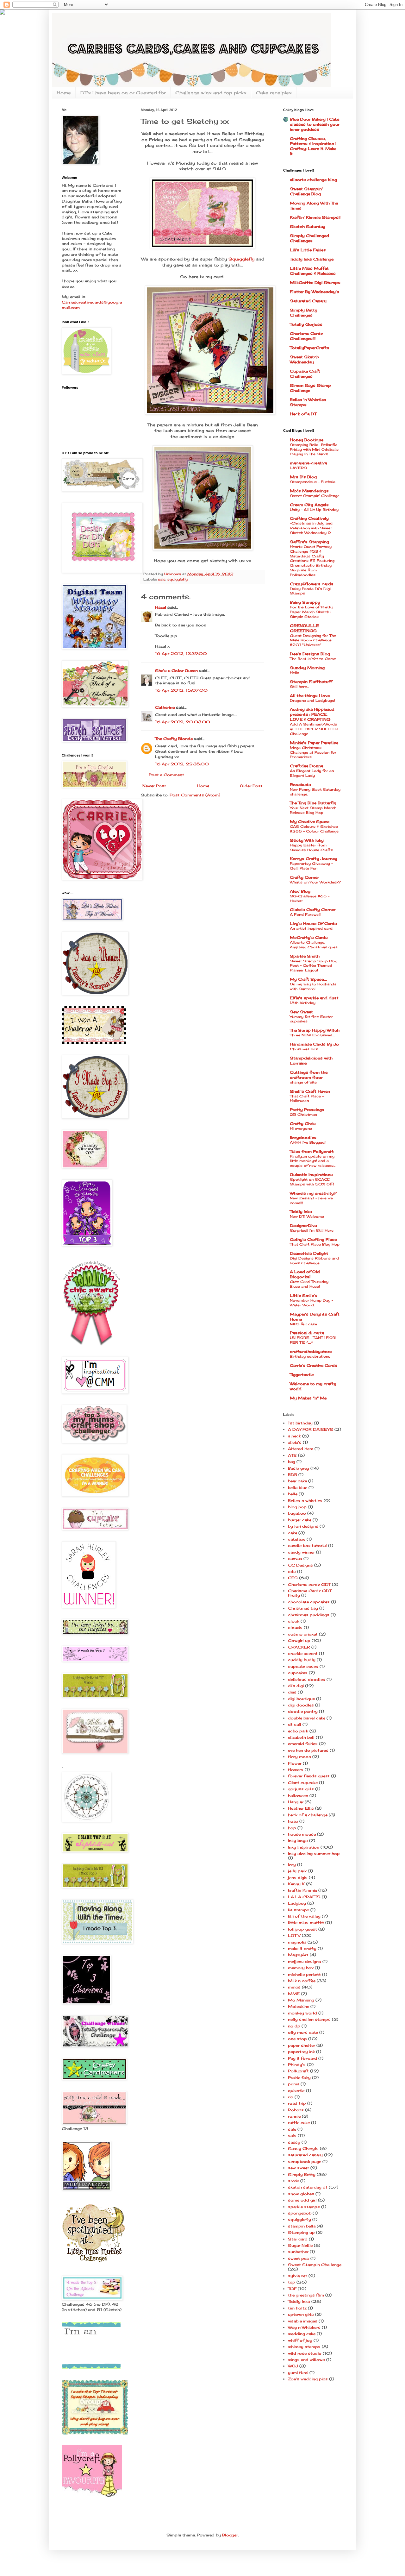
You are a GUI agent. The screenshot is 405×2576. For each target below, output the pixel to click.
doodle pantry (303, 1711)
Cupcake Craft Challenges (305, 374)
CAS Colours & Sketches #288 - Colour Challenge (314, 829)
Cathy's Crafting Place (313, 1239)
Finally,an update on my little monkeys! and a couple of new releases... (313, 1161)
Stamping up (301, 2232)
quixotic (296, 2091)
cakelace (297, 1539)
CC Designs (300, 1565)
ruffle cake (299, 2123)
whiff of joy (300, 2340)
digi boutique (301, 1699)
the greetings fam (306, 2295)
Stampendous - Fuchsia (313, 482)
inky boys (298, 1841)
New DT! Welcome (307, 1216)
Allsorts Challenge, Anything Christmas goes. (314, 945)
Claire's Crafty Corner (313, 910)
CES (293, 1578)
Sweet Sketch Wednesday (304, 359)
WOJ (293, 2366)
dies (292, 1692)
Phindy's (297, 2065)
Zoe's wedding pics (308, 2379)
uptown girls (301, 2314)
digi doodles (301, 1705)
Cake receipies (274, 93)
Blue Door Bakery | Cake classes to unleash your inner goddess (315, 124)
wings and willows (306, 2360)
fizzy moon (299, 1757)
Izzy (292, 1865)
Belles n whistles (305, 1501)
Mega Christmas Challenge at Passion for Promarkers (313, 752)
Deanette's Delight (309, 1253)
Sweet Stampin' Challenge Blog (306, 191)
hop (292, 1828)
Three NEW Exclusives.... (312, 1035)
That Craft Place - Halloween (307, 1099)
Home (64, 93)
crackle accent (303, 1653)
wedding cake (302, 2334)
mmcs (294, 1987)
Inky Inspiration (304, 1847)
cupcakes (298, 1673)
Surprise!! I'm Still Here (312, 1230)
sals (162, 579)
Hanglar (296, 1802)
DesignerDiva (303, 1225)
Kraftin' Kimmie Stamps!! (315, 217)
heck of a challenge (308, 1815)
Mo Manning (301, 2000)
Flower (295, 1763)
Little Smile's (304, 1295)
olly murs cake (303, 2032)
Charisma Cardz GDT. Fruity (310, 1593)
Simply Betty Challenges (304, 313)
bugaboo (297, 1513)
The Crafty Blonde (174, 739)
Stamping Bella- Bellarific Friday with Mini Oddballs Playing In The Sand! (314, 449)
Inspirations (311, 1175)
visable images (303, 2321)
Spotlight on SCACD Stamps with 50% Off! (312, 1182)
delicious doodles (307, 1679)
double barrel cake (307, 1718)
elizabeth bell (301, 1737)
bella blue (298, 1488)
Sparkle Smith (305, 956)
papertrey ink (301, 2052)
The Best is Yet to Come (313, 659)
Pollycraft (298, 2071)
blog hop (297, 1507)
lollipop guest (302, 1929)
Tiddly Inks (301, 1212)
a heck (294, 1436)
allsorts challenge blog (313, 180)
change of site (303, 1082)
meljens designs (305, 1961)
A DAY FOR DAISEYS (311, 1429)
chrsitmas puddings (309, 1615)
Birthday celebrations (310, 1356)
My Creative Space (310, 822)
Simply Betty (302, 2174)
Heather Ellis (301, 1808)
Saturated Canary (308, 301)
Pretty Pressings (307, 1110)
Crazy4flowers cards (312, 584)
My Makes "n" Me (308, 1398)
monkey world (302, 2013)
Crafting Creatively (309, 518)
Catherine (165, 707)
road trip (297, 2103)
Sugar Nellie (300, 2245)
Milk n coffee (302, 1981)
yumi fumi (298, 2373)
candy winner (301, 1552)
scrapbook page (305, 2161)
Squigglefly (241, 259)
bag (292, 1462)
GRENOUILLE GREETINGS (304, 628)
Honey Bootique (307, 440)
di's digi (296, 1686)
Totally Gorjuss (306, 324)
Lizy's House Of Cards (313, 924)
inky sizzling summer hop (314, 1853)
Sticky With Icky (307, 840)
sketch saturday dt (308, 2187)
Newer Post (154, 786)
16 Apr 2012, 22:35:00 (182, 764)
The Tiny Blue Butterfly (313, 803)
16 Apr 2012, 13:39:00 (181, 653)
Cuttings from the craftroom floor (309, 1075)
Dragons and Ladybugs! (312, 701)
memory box (301, 1968)
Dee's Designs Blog (310, 654)
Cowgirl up (299, 1640)
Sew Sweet (301, 1012)
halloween (298, 1796)
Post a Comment (166, 775)
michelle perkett (304, 1974)
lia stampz (299, 1910)
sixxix (293, 2181)
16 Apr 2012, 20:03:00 (183, 722)
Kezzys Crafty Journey (314, 859)
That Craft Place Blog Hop (315, 1244)
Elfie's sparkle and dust (314, 998)
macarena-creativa (308, 463)
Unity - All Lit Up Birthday (314, 510)
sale (292, 2129)
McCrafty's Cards (309, 937)
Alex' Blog (300, 891)
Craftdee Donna (306, 766)
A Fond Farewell (305, 914)
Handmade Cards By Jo (314, 1044)
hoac (293, 1821)
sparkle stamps (304, 2207)
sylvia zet (298, 2276)
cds (292, 1571)
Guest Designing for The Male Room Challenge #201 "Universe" (313, 640)
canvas (295, 1558)
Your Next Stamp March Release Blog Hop (313, 810)
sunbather (298, 2252)
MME (294, 1994)
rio (291, 2097)
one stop (297, 2039)
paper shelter (302, 2045)
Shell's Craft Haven (310, 1091)
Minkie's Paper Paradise (314, 743)
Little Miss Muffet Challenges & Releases (313, 271)
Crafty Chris (303, 1124)
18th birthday (303, 1003)
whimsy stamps (304, 2347)
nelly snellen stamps (309, 2019)
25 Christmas (303, 1115)
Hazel (161, 607)
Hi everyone (301, 1128)
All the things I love (310, 696)
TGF (292, 2289)
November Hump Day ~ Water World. (312, 1303)
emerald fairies (303, 1744)
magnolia (297, 1942)
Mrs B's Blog (303, 477)
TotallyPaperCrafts (310, 348)
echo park (298, 1731)
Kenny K (296, 1884)
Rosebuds (300, 785)
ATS (292, 1455)
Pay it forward (302, 2058)
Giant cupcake (303, 1783)
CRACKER (299, 1647)
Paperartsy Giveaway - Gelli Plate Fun (311, 866)
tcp (292, 2282)
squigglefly (178, 579)
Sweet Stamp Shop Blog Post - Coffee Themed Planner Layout (314, 966)
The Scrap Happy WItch (315, 1030)
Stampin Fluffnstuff (311, 682)
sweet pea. (299, 2258)
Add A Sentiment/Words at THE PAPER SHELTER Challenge (314, 729)
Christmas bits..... (305, 1049)
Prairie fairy (299, 2078)
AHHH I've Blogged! (308, 1142)
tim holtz (297, 2308)
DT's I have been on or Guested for (123, 93)
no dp (294, 2026)
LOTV (294, 1935)
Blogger (230, 2535)
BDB (293, 1475)
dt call (295, 1724)
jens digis (298, 1878)
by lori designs (303, 1526)
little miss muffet (306, 1923)
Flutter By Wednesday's (315, 292)
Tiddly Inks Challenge (312, 259)
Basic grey (299, 1468)
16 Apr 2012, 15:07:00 (181, 690)
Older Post (251, 786)
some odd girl (302, 2200)
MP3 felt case (303, 1324)
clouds (295, 1627)
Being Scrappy (305, 602)
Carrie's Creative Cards (314, 1365)
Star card (298, 2239)
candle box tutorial (307, 1546)
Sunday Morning (307, 668)
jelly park (297, 1871)
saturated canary (305, 2155)
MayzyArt (298, 1955)
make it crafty (302, 1948)
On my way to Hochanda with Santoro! (313, 986)
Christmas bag (303, 1608)
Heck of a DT (303, 414)
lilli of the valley (304, 1916)
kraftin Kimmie (302, 1890)
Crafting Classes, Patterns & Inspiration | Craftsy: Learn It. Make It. (313, 146)
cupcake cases (303, 1666)
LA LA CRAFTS (304, 1897)
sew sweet (299, 2168)
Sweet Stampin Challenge (315, 2265)
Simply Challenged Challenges (309, 238)
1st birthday (300, 1423)
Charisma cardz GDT (309, 1584)
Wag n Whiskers (304, 2327)
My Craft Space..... (308, 979)
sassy (294, 2142)
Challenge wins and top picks (211, 93)
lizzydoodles (303, 1137)
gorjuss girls (301, 1789)
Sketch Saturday (308, 226)
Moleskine (299, 2006)
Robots (296, 2110)
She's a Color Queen (176, 671)
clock (294, 1621)
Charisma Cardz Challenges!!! (306, 336)
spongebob (300, 2213)
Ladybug (297, 1903)
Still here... (299, 687)
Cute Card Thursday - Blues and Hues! (311, 1284)
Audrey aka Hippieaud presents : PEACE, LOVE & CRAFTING (312, 714)
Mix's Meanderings (309, 491)
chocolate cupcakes (309, 1602)
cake (293, 1533)
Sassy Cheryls (303, 2149)
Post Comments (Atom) (195, 795)
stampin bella (302, 2226)
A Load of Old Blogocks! (305, 1274)
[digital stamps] (91, 2367)
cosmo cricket (303, 1634)
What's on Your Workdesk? (315, 882)
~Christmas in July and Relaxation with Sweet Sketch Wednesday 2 (311, 528)
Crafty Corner (304, 877)
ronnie (294, 2116)
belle (293, 1494)
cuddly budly (302, 1660)
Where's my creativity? (313, 1193)
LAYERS (298, 468)
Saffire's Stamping (309, 542)
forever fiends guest (309, 1776)
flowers (296, 1770)
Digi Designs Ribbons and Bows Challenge (314, 1261)
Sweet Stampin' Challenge (315, 496)
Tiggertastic (302, 1375)
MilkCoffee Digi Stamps (315, 283)
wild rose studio (305, 2353)
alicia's (295, 1442)
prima (294, 2084)
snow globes (301, 2194)
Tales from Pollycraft (312, 1151)
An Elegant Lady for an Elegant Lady (312, 773)
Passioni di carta (307, 1333)
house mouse (302, 1834)
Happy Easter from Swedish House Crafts (311, 848)
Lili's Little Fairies (308, 250)
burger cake (300, 1520)
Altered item (301, 1449)
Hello (295, 673)
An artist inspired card (311, 928)
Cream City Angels (309, 505)
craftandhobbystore (311, 1351)
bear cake (297, 1481)
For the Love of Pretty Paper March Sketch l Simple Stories (311, 612)
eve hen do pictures (308, 1750)
